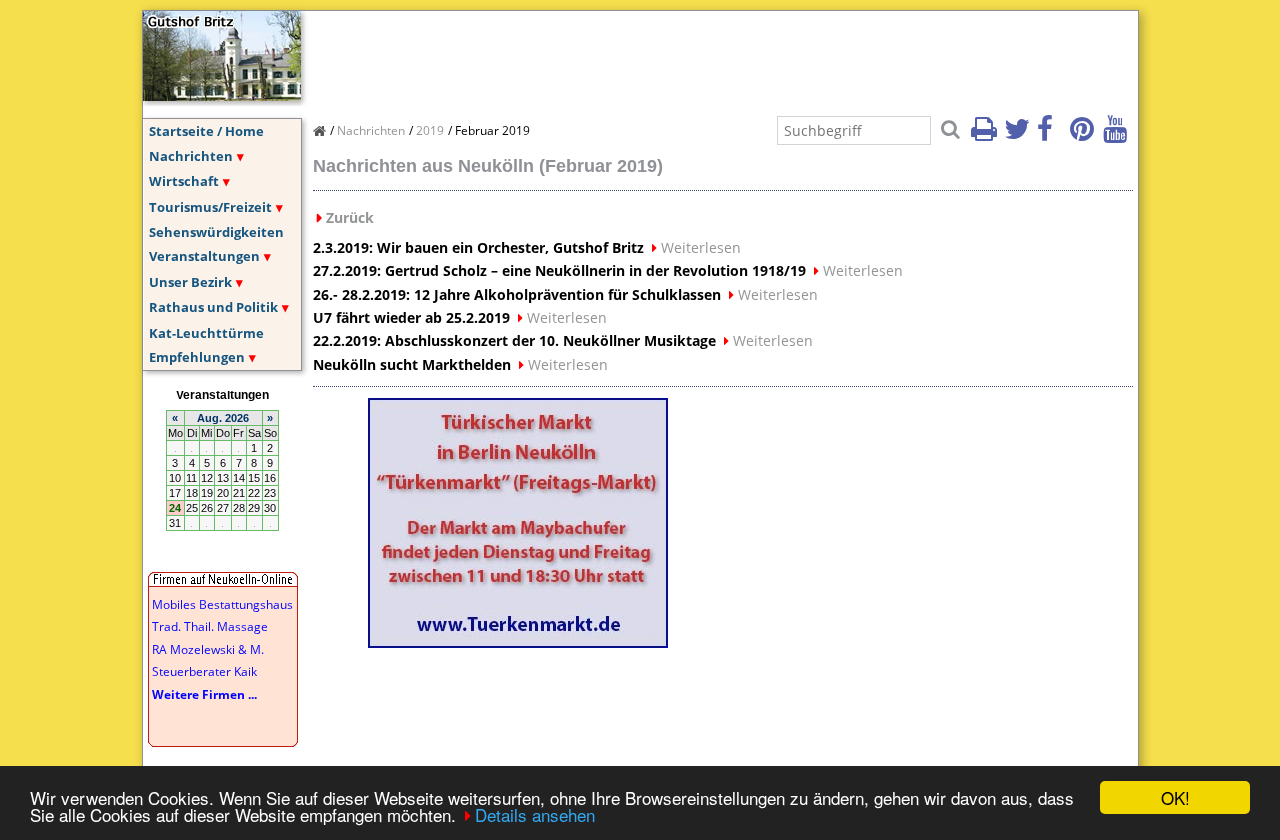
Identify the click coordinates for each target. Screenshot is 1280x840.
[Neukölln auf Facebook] (1052, 135)
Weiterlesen (701, 247)
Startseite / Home (206, 131)
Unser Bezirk (190, 282)
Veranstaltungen (204, 256)
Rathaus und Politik (213, 307)
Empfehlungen (197, 357)
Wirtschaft (184, 181)
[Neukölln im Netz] (222, 95)
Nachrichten (191, 156)
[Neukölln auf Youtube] (1118, 135)
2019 (430, 130)
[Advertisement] (677, 56)
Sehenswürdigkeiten (216, 232)
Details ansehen (535, 814)
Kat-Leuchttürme (206, 333)
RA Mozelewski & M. (208, 649)
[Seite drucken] (986, 135)
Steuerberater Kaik (204, 671)
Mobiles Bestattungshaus (222, 604)
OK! (1175, 797)
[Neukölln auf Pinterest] (1085, 135)
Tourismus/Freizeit (210, 207)
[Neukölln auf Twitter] (1019, 135)
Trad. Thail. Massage (210, 626)
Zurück (350, 217)
